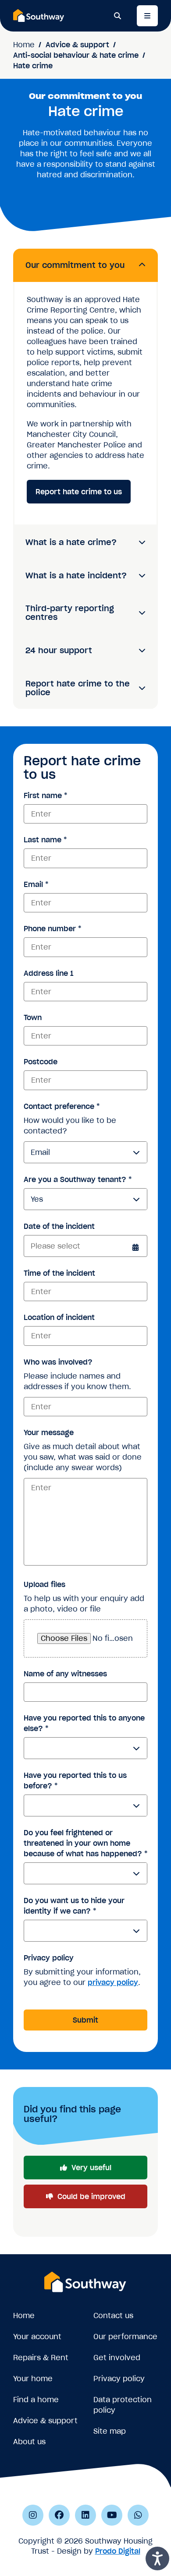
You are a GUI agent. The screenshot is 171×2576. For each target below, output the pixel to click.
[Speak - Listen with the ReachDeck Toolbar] (157, 2558)
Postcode (41, 1062)
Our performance (125, 2337)
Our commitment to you (75, 265)
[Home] (39, 15)
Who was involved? (58, 1362)
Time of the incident (59, 1273)
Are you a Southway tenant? (78, 1179)
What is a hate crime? (71, 542)
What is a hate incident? (76, 575)
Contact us (113, 2316)
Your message (49, 1432)
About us (29, 2442)
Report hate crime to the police (78, 688)
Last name (45, 840)
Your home (33, 2379)
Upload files (45, 1584)
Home (24, 45)
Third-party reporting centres (70, 613)
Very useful (91, 2168)
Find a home (36, 2400)
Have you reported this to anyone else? (84, 1723)
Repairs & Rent (41, 2358)
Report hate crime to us (79, 492)
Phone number (52, 929)
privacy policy (113, 1982)
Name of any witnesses (65, 1674)
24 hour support (59, 650)
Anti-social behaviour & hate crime (76, 55)
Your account (37, 2337)
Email (36, 884)
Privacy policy (49, 1958)
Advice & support (77, 45)
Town (33, 1017)
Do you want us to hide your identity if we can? (74, 1906)
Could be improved (91, 2196)
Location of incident (59, 1317)
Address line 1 (48, 973)
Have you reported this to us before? (75, 1781)
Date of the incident (59, 1226)
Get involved (117, 2358)
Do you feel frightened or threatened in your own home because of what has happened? (85, 1843)
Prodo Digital (118, 2551)
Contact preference (62, 1106)
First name (45, 795)
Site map (110, 2431)
